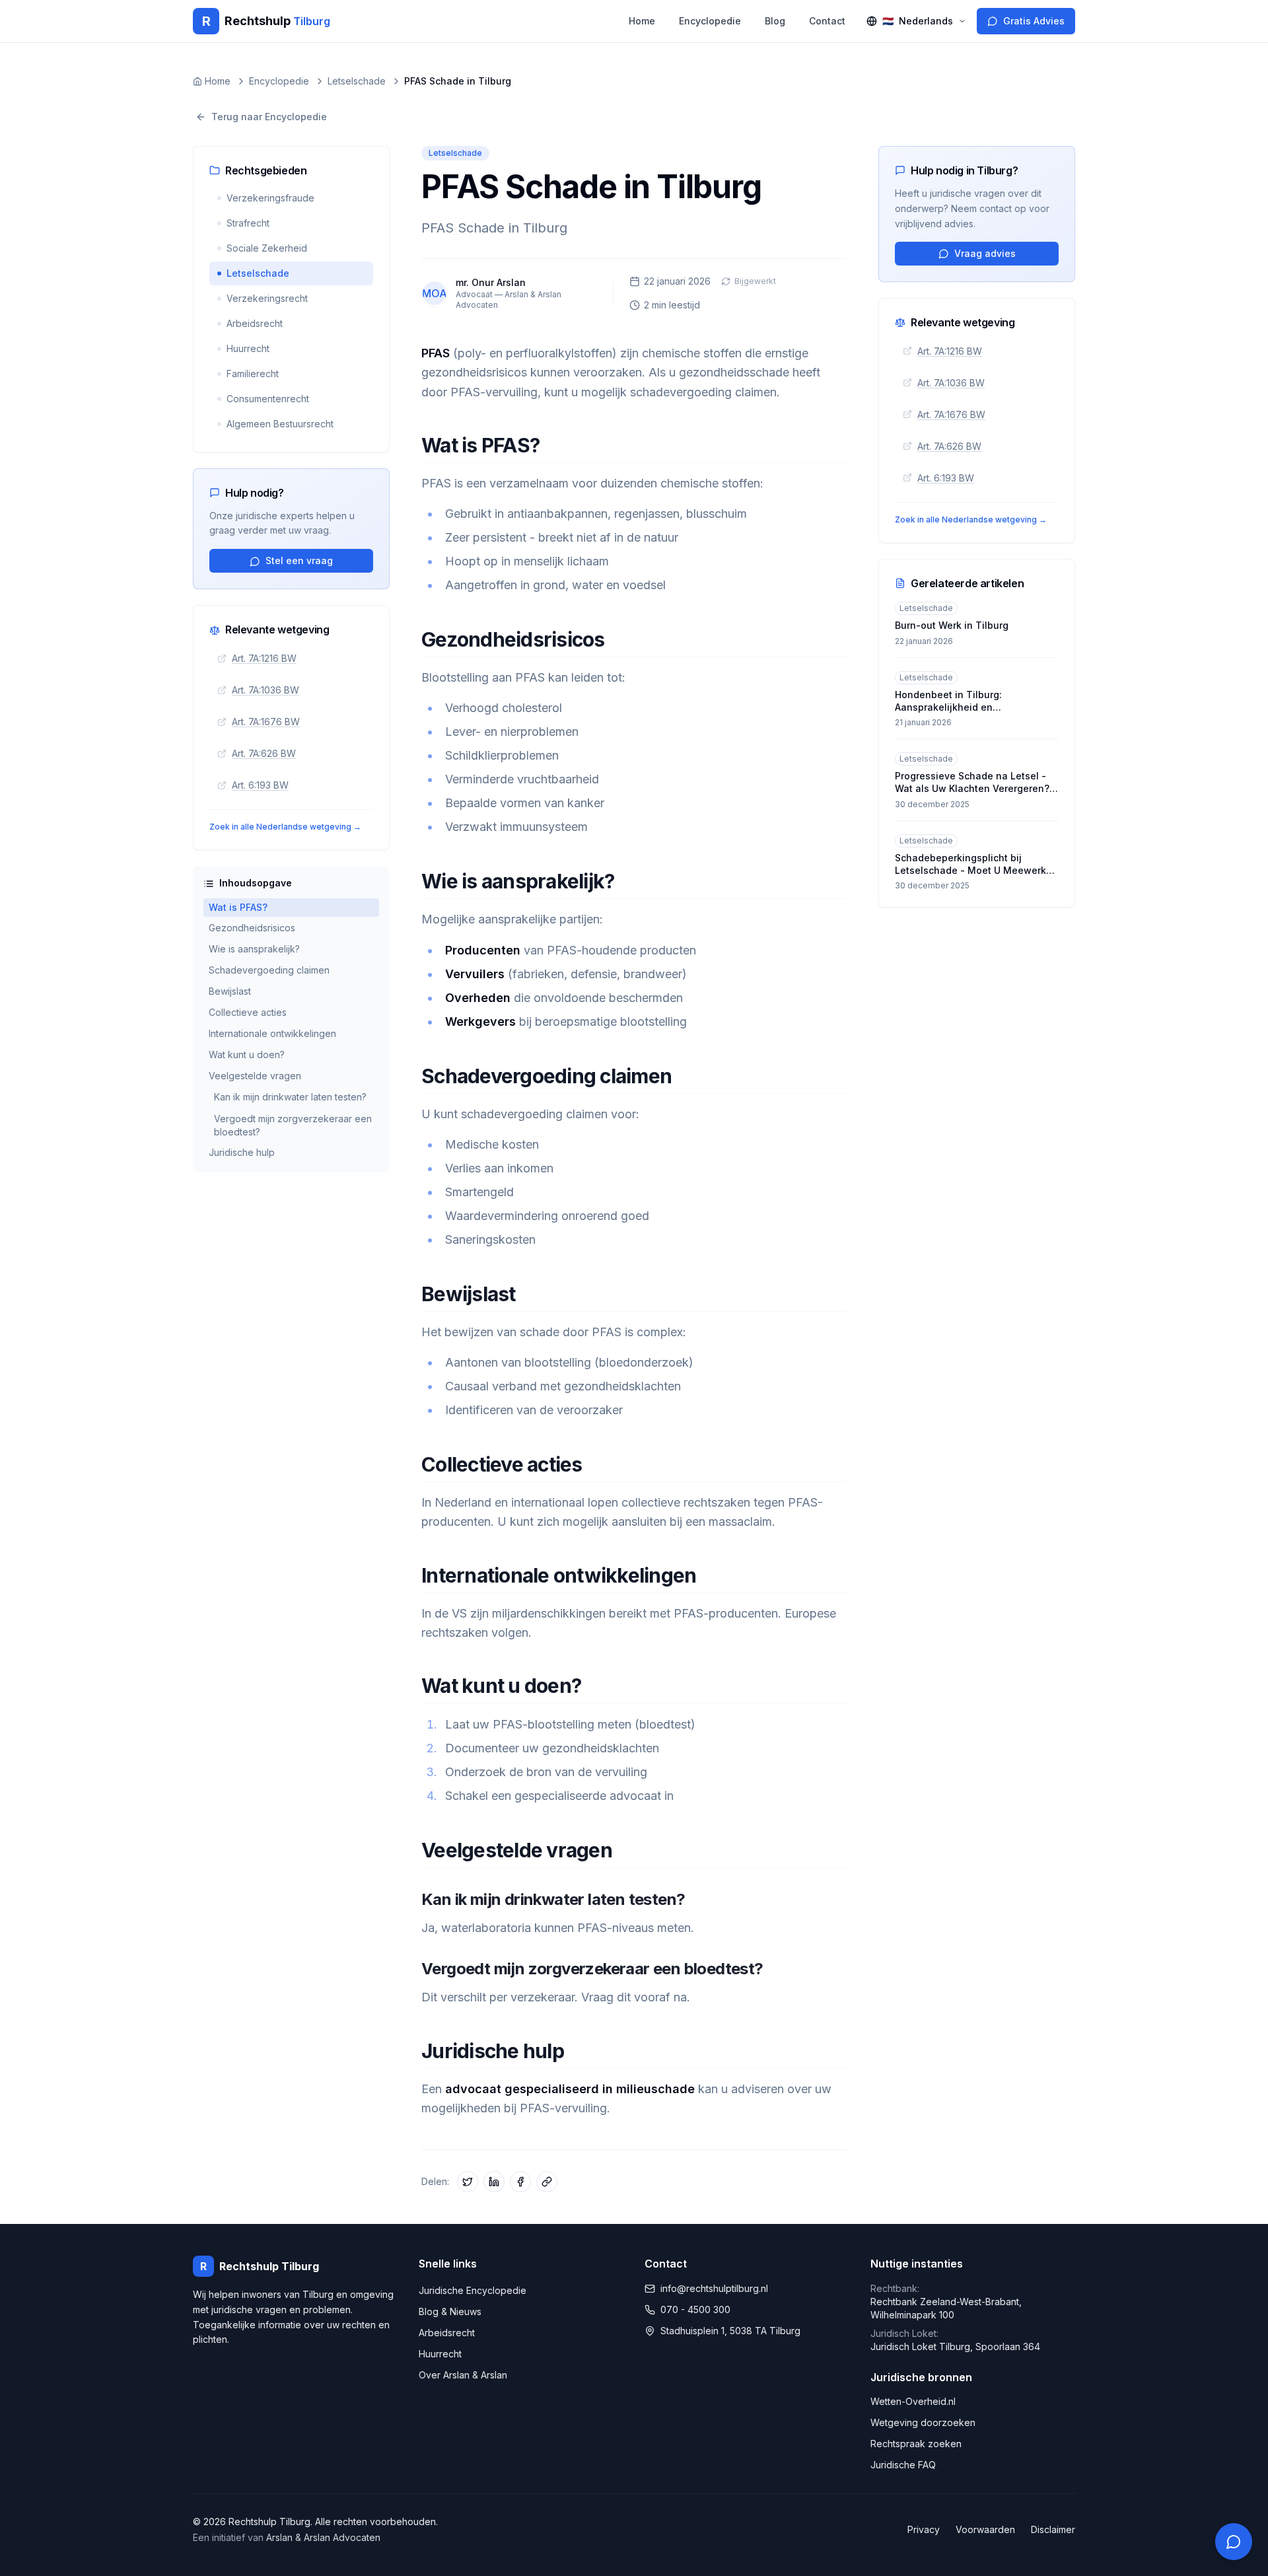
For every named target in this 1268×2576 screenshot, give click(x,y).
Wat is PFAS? (238, 907)
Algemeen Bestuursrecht (280, 424)
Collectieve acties (248, 1013)
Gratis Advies (1034, 21)
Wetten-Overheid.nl (913, 2401)
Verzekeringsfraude (270, 198)
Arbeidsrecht (255, 323)
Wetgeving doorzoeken (923, 2422)
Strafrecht (248, 223)
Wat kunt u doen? (247, 1055)
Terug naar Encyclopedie (269, 117)
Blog (775, 21)
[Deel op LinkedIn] (494, 2182)
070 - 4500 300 (695, 2309)
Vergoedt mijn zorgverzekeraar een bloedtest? (293, 1125)
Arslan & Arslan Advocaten (323, 2537)
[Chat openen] (1234, 2542)
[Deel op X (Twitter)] (468, 2182)
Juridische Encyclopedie (473, 2290)
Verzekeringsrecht (267, 298)
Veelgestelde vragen (255, 1076)
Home (642, 21)
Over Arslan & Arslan (463, 2375)
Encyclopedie (710, 21)
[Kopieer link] (547, 2182)
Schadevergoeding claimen (269, 971)
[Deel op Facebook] (520, 2182)
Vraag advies (985, 253)
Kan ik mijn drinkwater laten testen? (290, 1097)
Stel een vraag (299, 561)
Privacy (924, 2529)
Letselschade (258, 273)
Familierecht (253, 374)
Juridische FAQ (903, 2465)
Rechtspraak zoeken (916, 2444)
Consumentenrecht (268, 399)
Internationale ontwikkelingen (272, 1034)
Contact (827, 21)
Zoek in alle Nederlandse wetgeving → (285, 827)
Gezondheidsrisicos (252, 928)
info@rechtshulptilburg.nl (714, 2288)
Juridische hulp (242, 1153)
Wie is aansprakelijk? (254, 949)
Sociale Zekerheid (267, 248)
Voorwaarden (985, 2529)
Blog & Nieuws (450, 2311)
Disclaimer (1053, 2529)
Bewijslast (230, 992)
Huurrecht (248, 348)
